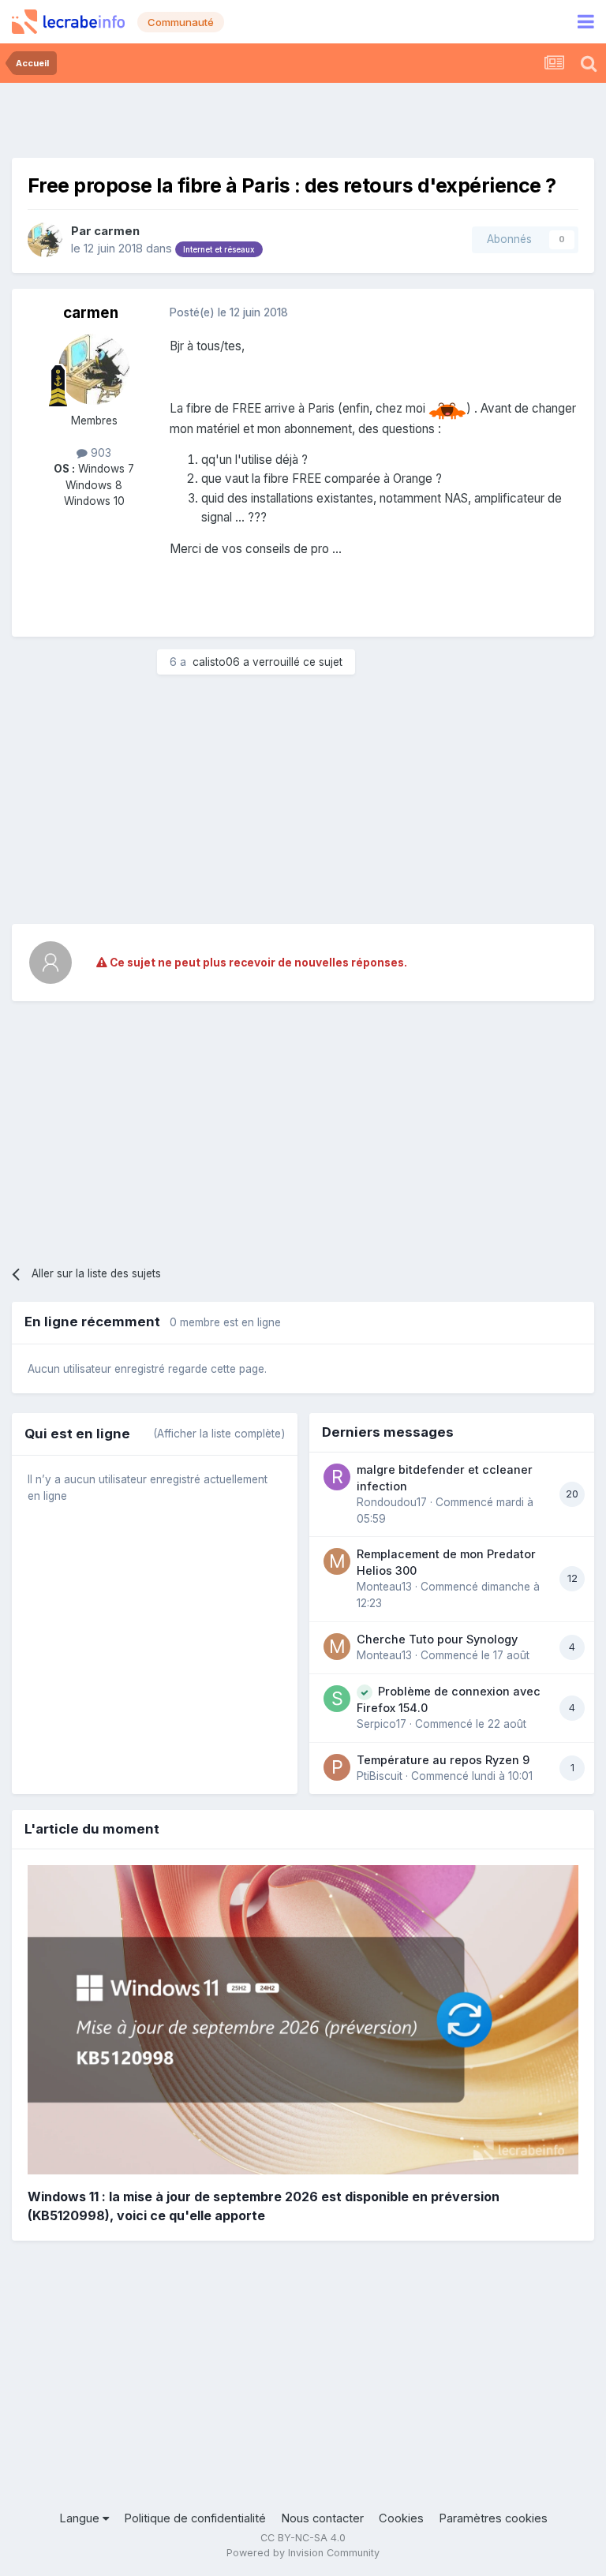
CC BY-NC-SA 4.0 (303, 2538)
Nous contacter (322, 2518)
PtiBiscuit (380, 1776)
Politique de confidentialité (195, 2518)
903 (99, 453)
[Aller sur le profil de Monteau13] (337, 1561)
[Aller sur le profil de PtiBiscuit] (337, 1767)
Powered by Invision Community (303, 2553)
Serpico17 (382, 1724)
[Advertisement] (303, 118)
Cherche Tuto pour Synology (437, 1639)
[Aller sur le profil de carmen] (45, 240)
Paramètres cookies (493, 2518)
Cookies (401, 2518)
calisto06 (216, 662)
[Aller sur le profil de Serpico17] (337, 1699)
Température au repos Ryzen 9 (443, 1760)
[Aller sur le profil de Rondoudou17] (337, 1477)
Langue (81, 2518)
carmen (117, 231)
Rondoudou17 (392, 1502)
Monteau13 (384, 1587)
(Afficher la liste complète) (219, 1434)
